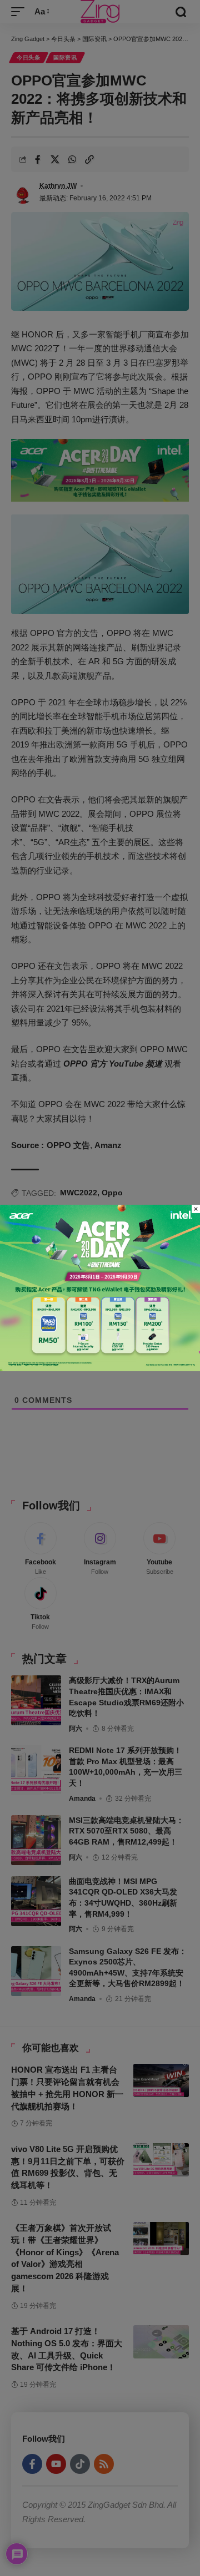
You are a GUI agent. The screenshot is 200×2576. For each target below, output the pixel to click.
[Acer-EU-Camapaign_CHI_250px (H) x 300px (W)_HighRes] (100, 1287)
